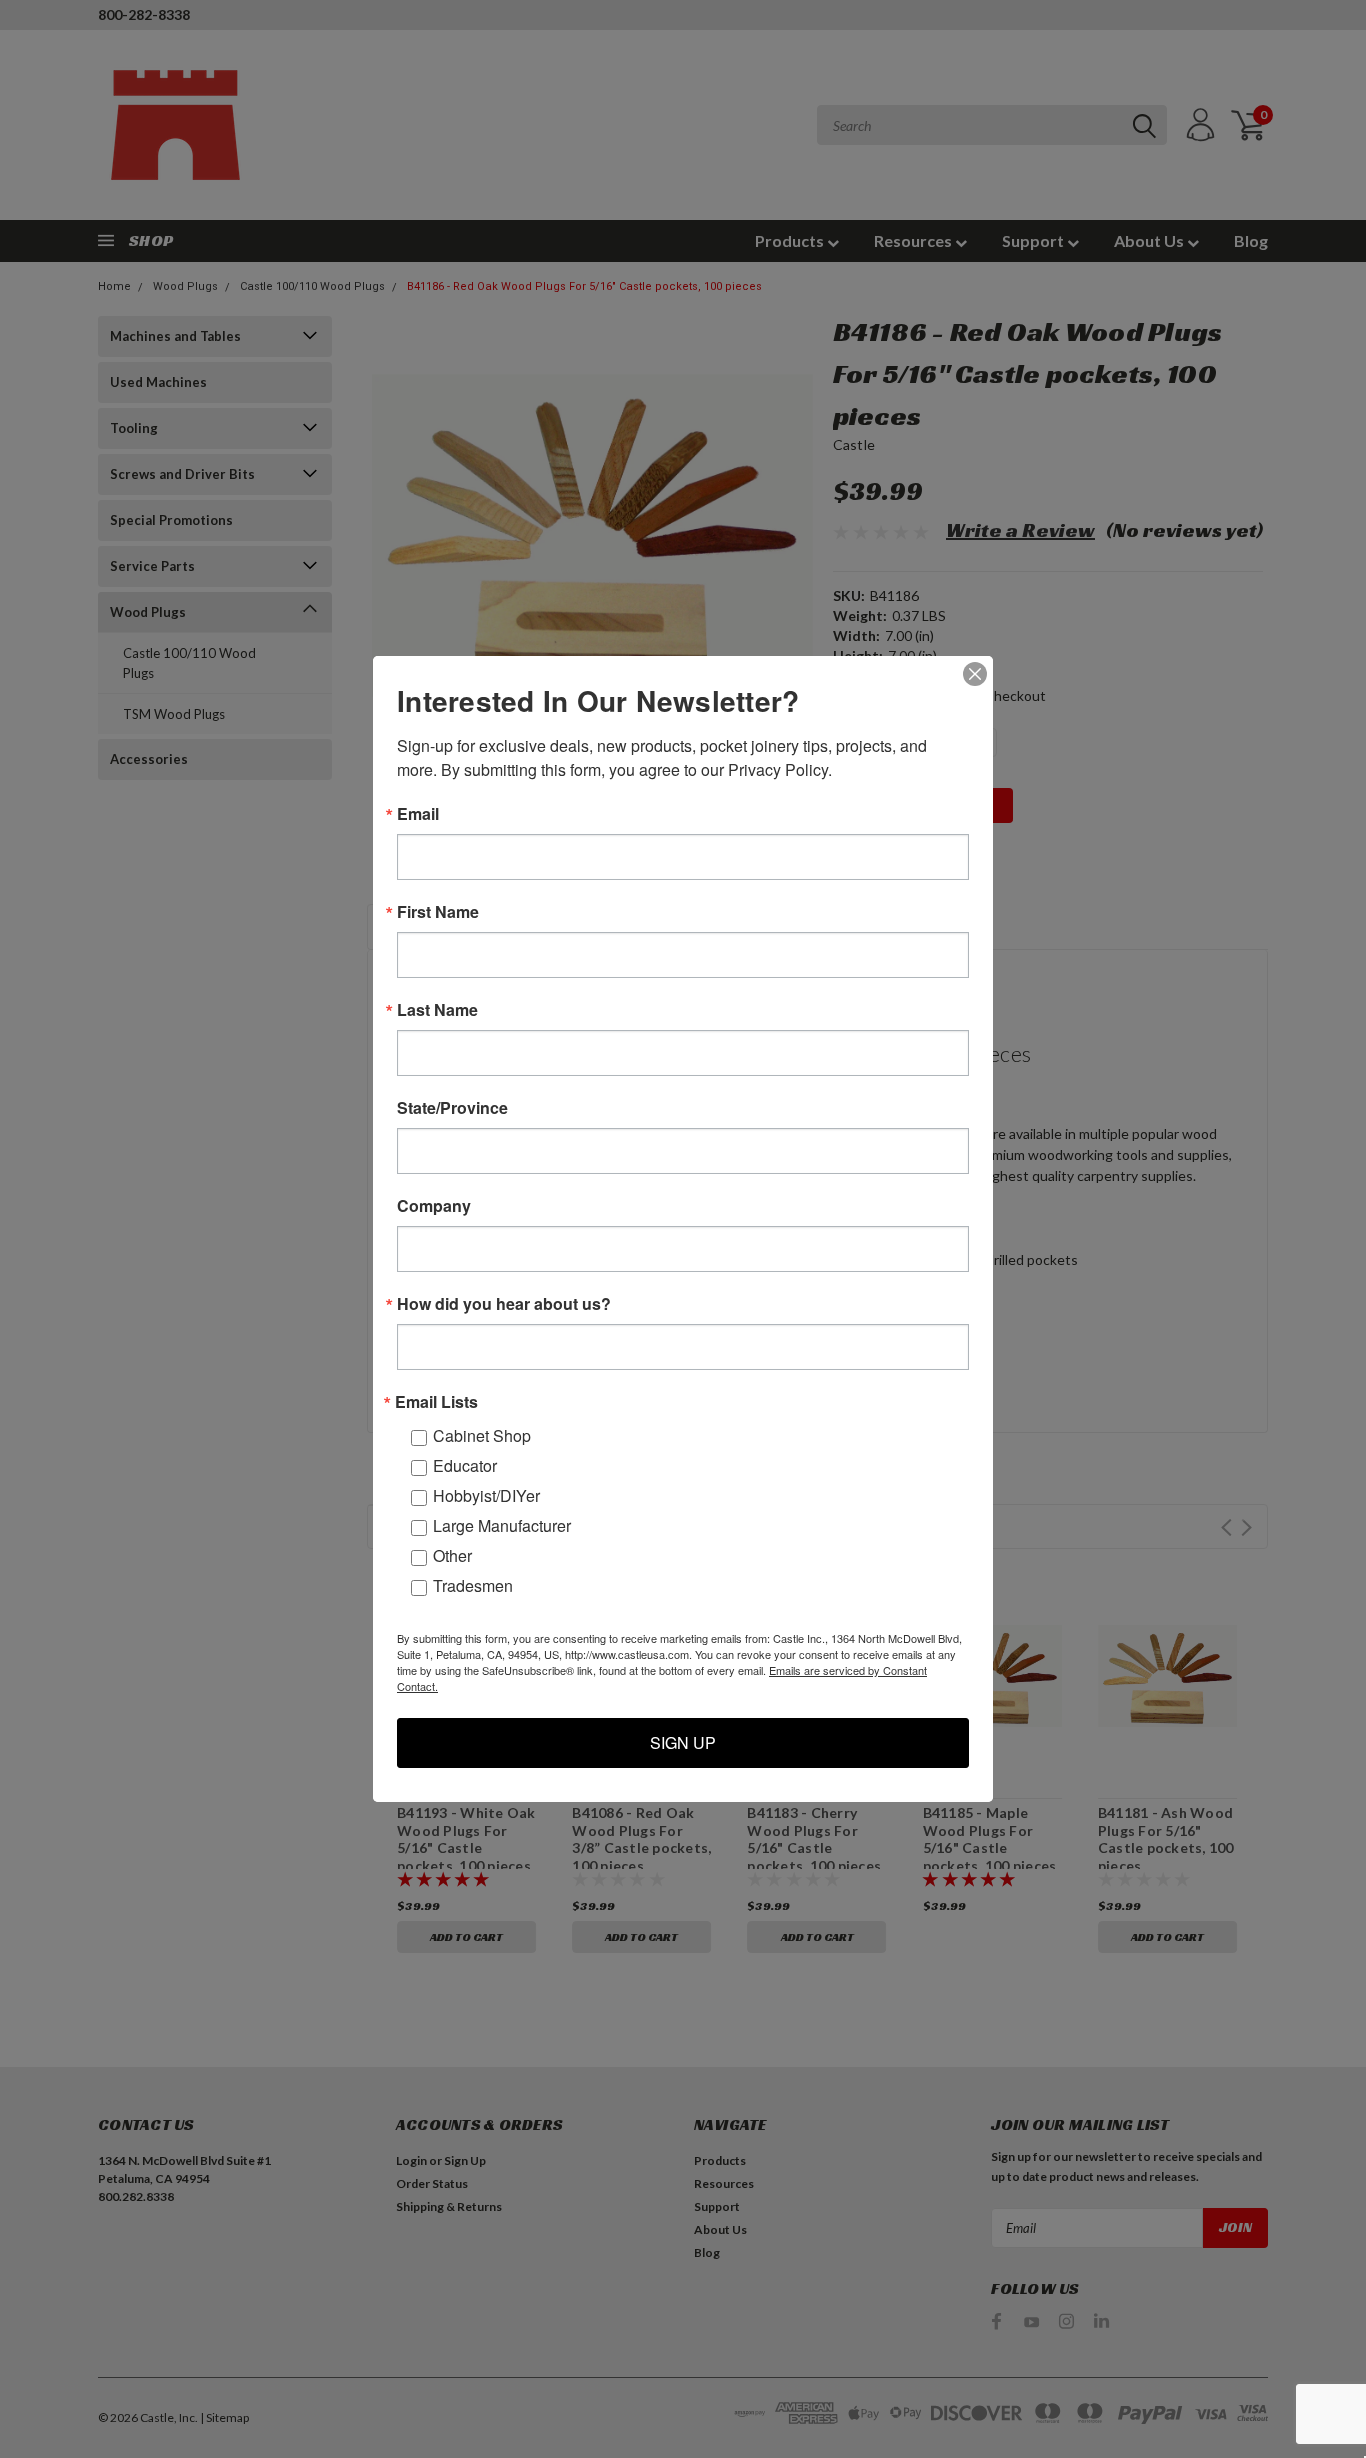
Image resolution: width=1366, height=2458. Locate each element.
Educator (465, 1465)
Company (434, 1206)
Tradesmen (473, 1585)
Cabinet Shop (482, 1435)
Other (452, 1555)
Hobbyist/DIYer (486, 1495)
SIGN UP (683, 1742)
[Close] (975, 674)
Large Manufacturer (502, 1525)
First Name (438, 912)
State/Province (452, 1108)
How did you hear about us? (504, 1304)
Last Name (437, 1010)
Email (418, 814)
